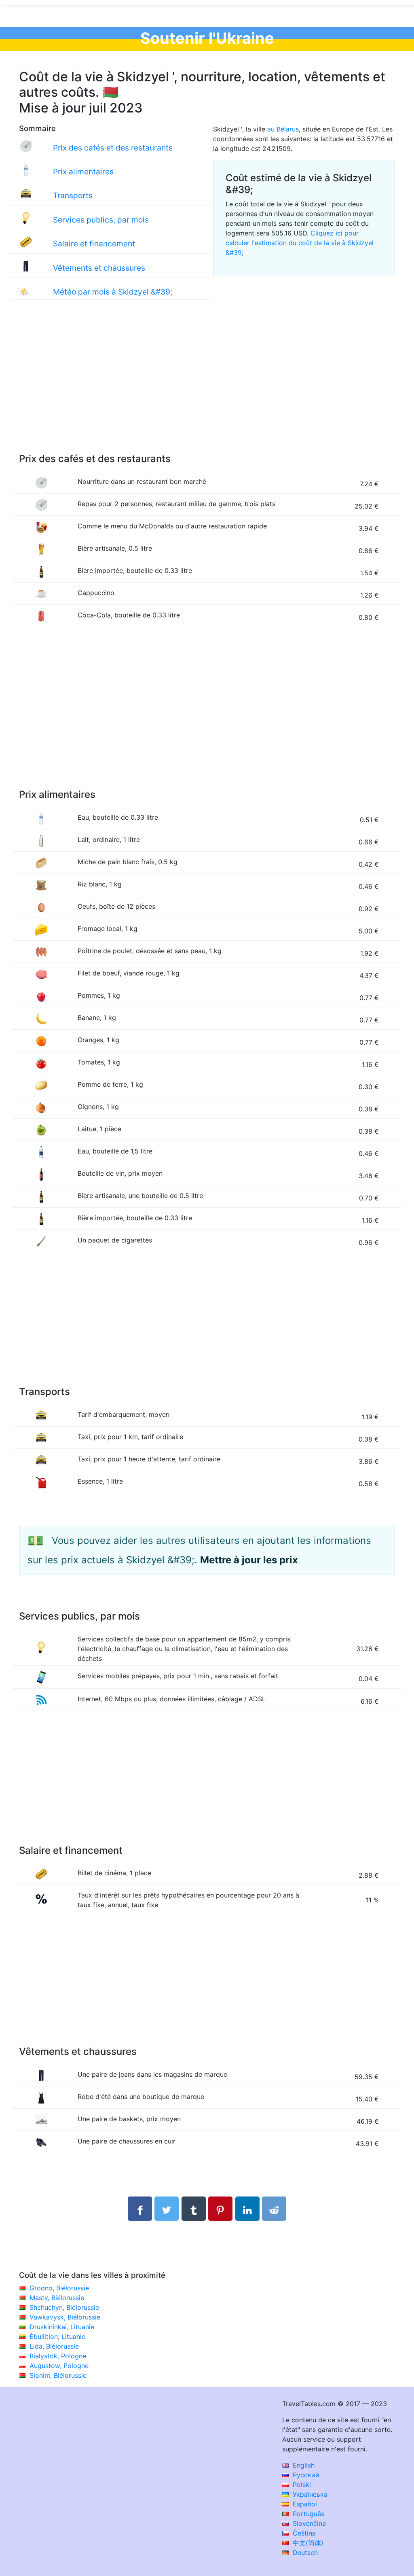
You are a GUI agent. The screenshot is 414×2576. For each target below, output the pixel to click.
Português (307, 2514)
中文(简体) (307, 2543)
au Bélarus (283, 129)
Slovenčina (308, 2523)
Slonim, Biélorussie (58, 2375)
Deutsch (304, 2553)
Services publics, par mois (101, 220)
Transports (73, 195)
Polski (301, 2485)
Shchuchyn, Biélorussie (64, 2307)
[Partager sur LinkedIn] (247, 2209)
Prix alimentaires (83, 172)
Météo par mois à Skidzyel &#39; (113, 292)
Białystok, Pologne (58, 2356)
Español (304, 2504)
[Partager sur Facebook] (140, 2209)
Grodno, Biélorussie (59, 2288)
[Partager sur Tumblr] (194, 2209)
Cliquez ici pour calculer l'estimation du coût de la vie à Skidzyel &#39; (300, 243)
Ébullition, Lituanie (57, 2336)
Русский (305, 2475)
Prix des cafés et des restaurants (113, 148)
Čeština (303, 2533)
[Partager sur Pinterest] (220, 2209)
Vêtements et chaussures (99, 268)
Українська (309, 2494)
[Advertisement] (207, 385)
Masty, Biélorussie (57, 2298)
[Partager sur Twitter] (167, 2209)
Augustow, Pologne (59, 2366)
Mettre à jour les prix (249, 1560)
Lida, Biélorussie (54, 2346)
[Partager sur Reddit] (274, 2209)
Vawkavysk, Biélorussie (65, 2317)
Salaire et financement (94, 244)
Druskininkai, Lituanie (62, 2327)
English (303, 2465)
